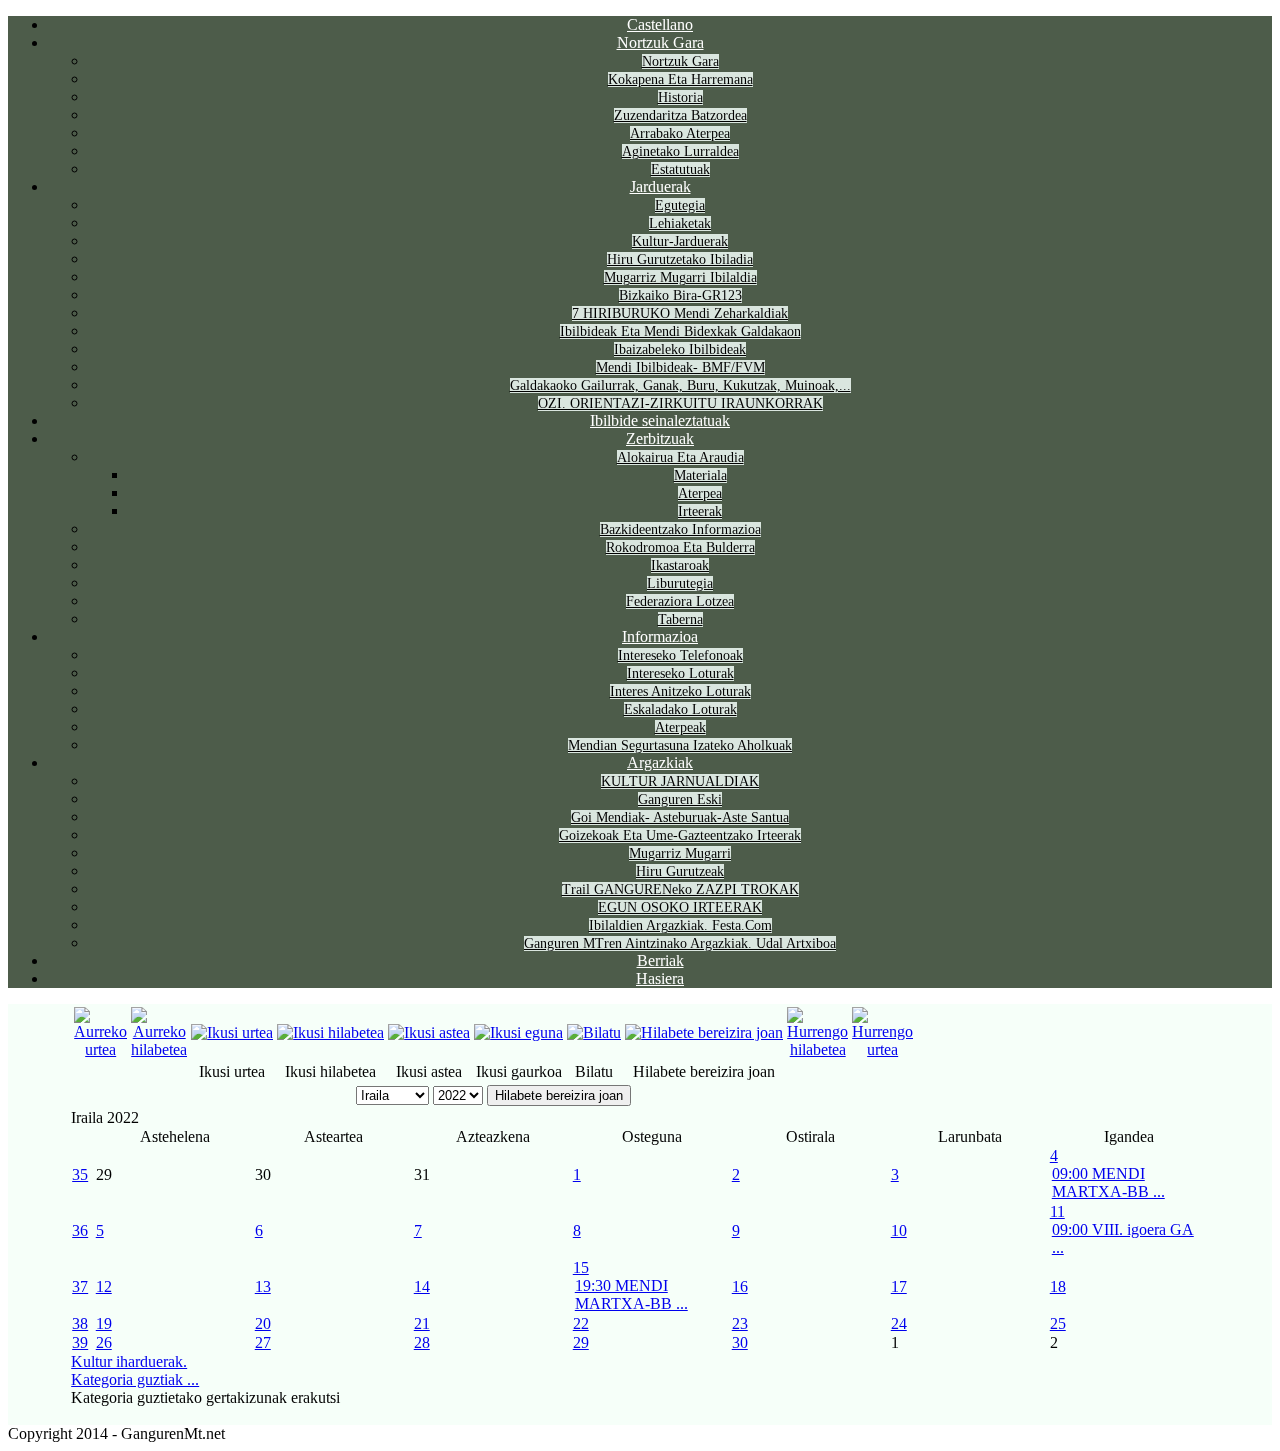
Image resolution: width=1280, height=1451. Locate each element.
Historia (680, 97)
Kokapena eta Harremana (680, 79)
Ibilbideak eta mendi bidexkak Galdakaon (680, 331)
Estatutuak (680, 169)
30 (740, 1342)
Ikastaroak (680, 565)
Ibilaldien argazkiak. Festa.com (680, 925)
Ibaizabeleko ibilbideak (680, 349)
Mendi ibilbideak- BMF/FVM (680, 367)
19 (104, 1323)
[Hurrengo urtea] (882, 1049)
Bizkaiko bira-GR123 (680, 295)
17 (899, 1286)
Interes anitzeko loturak (680, 691)
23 (740, 1323)
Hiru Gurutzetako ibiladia (680, 259)
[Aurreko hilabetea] (159, 1049)
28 (422, 1342)
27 (263, 1342)
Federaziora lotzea (680, 601)
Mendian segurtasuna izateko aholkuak (680, 745)
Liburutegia (680, 583)
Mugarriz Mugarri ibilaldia (680, 277)
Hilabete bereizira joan (559, 1095)
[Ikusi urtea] (232, 1032)
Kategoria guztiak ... (135, 1379)
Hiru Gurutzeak (680, 871)
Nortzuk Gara (660, 42)
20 (263, 1323)
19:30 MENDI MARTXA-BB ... (631, 1294)
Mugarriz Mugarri (680, 853)
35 (80, 1174)
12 (104, 1286)
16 (740, 1286)
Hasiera (660, 978)
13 (263, 1286)
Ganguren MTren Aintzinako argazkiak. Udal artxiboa (680, 943)
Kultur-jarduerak (680, 241)
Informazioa (660, 636)
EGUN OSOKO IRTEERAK (680, 907)
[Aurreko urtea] (100, 1049)
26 (104, 1342)
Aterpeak (680, 727)
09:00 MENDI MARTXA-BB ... (1108, 1182)
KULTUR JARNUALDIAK (680, 781)
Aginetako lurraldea (680, 151)
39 (80, 1342)
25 (1058, 1323)
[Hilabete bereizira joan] (704, 1032)
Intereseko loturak (680, 673)
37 (80, 1286)
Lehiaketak (680, 223)
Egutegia (680, 205)
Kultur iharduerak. (129, 1361)
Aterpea (700, 493)
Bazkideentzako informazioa (680, 529)
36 (80, 1230)
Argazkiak (660, 762)
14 (422, 1286)
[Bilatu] (594, 1032)
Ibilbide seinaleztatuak (660, 420)
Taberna (680, 619)
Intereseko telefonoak (680, 655)
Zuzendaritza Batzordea (680, 115)
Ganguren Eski (680, 799)
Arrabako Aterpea (680, 133)
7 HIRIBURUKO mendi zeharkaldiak (680, 313)
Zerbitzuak (660, 438)
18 (1058, 1286)
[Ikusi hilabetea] (330, 1032)
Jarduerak (660, 186)
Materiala (700, 475)
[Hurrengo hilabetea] (817, 1049)
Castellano (660, 24)
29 (581, 1342)
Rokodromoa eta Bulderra (680, 547)
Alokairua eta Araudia (680, 457)
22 (581, 1323)
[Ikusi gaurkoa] (518, 1032)
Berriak (660, 960)
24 (899, 1323)
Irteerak (700, 511)
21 (422, 1323)
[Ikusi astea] (429, 1032)
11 (1057, 1211)
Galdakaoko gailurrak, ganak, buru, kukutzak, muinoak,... (680, 385)
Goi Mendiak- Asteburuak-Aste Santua (680, 817)
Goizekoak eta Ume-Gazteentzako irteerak (680, 835)
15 (581, 1267)
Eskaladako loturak (680, 709)
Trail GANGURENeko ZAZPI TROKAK (680, 889)
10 (899, 1230)
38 (80, 1323)
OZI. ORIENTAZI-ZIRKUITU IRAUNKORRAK (680, 403)
